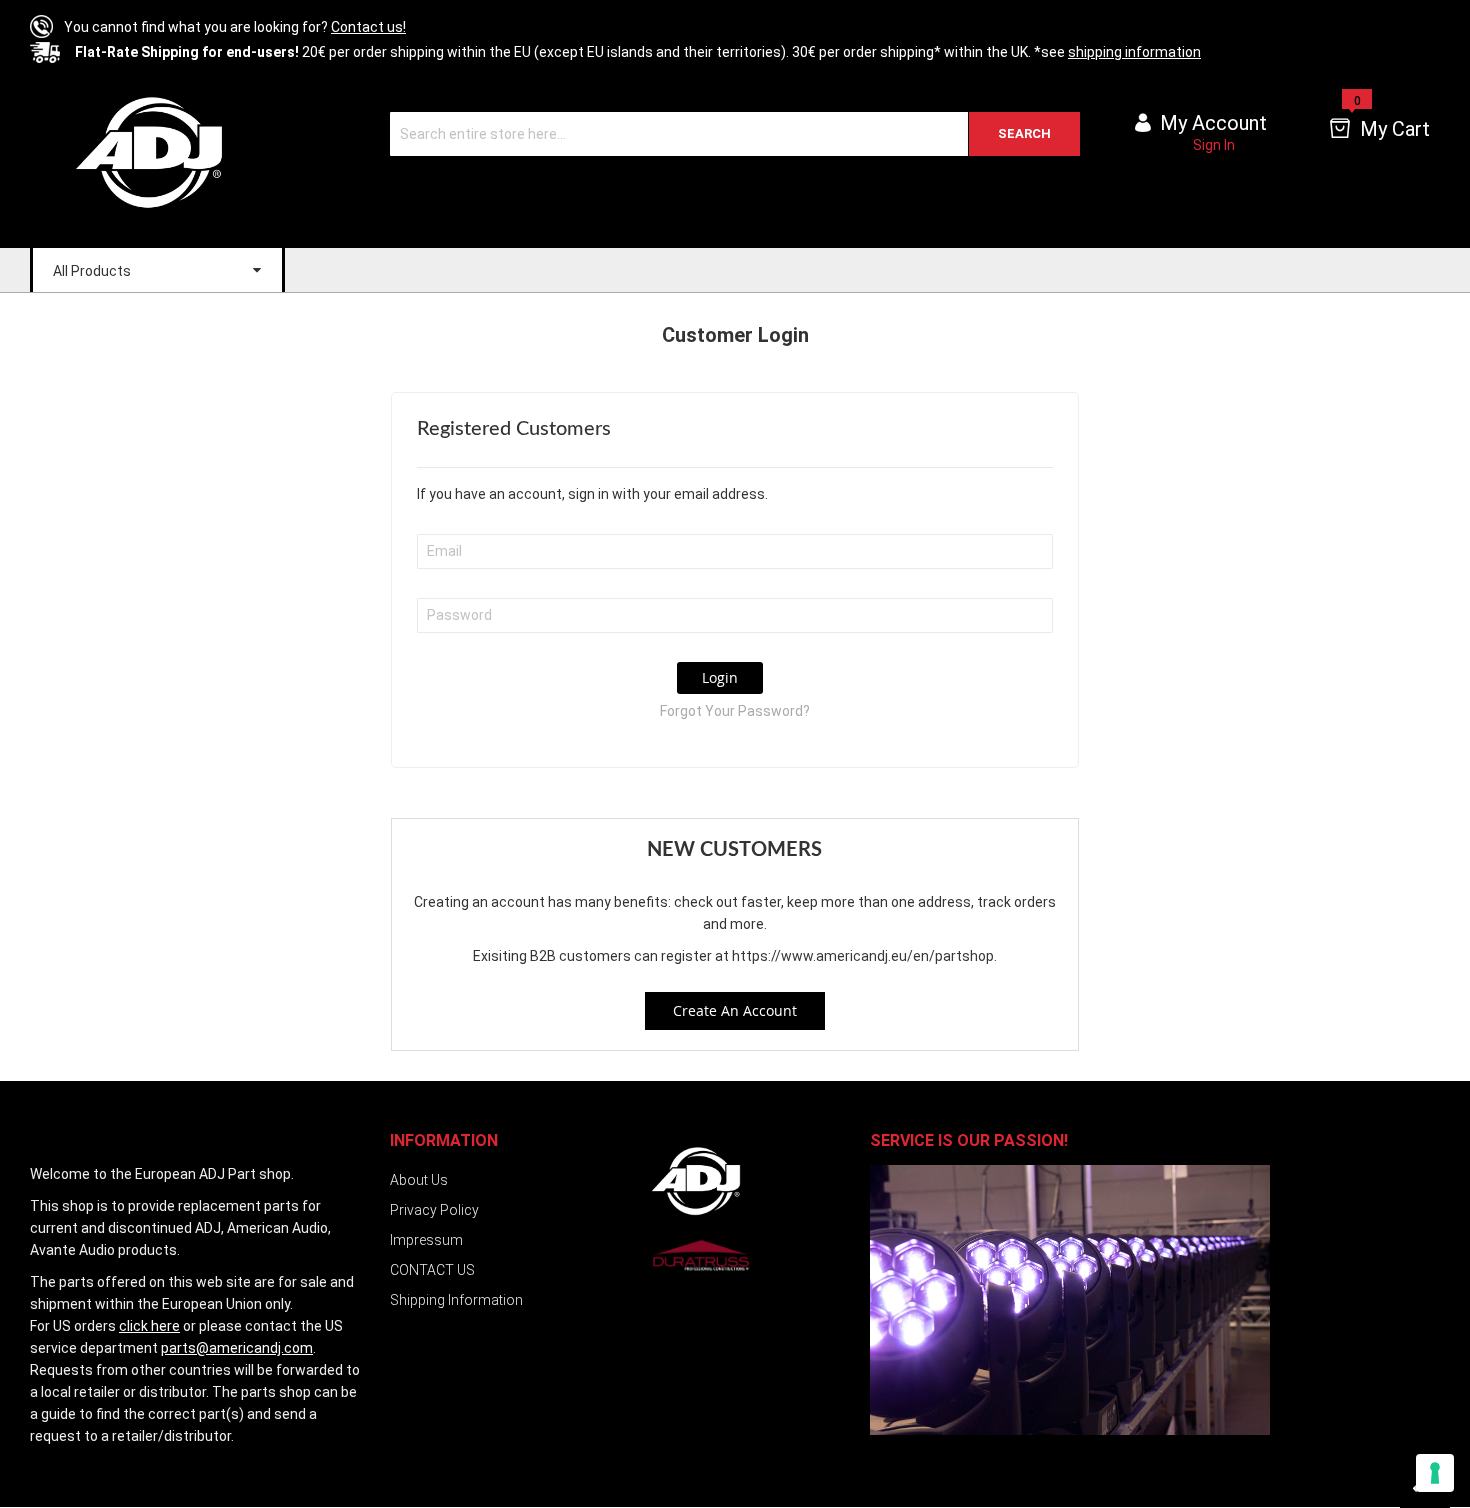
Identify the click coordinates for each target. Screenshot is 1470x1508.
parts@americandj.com (237, 1348)
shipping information (1134, 52)
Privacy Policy (434, 1210)
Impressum (426, 1240)
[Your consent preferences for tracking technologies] (1435, 1473)
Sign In (1214, 145)
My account (1213, 123)
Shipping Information (456, 1300)
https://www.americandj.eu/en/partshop (863, 956)
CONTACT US (432, 1270)
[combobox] (735, 134)
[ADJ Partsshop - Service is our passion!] (147, 151)
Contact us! (368, 27)
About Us (419, 1180)
